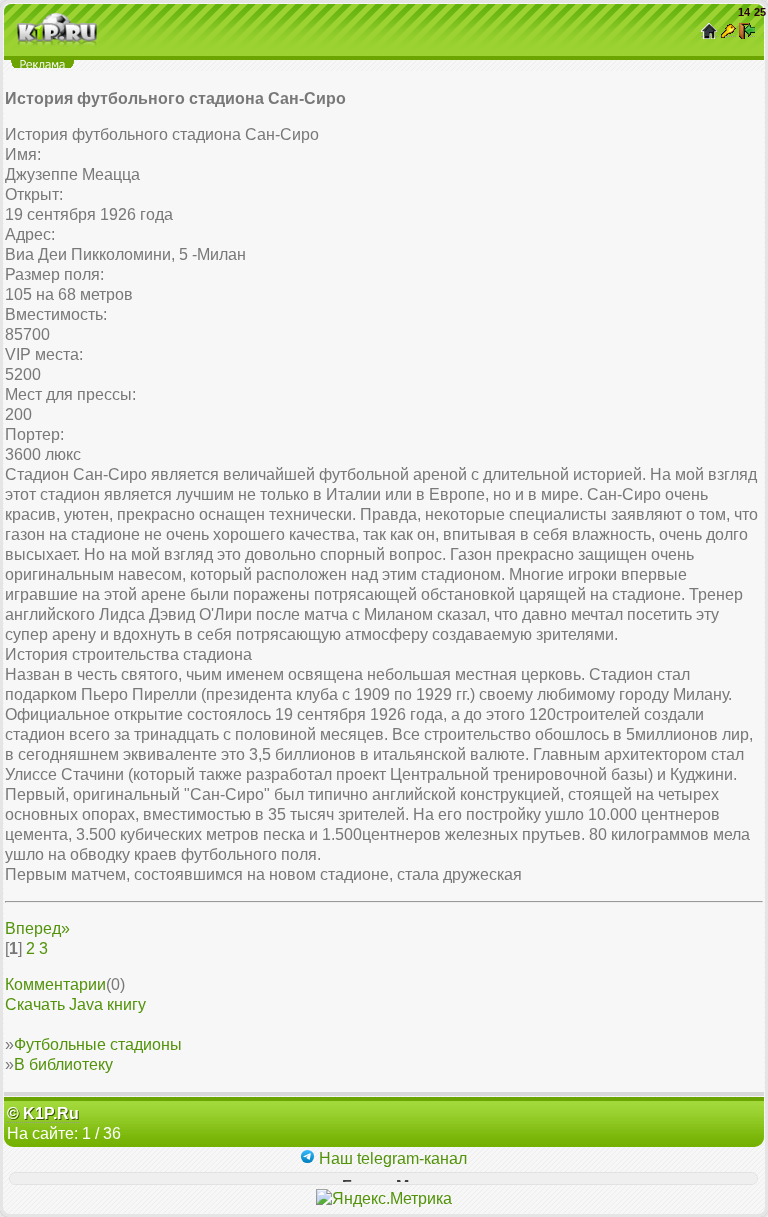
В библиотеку (63, 1064)
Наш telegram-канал (391, 1158)
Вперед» (37, 928)
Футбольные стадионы (98, 1044)
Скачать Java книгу (75, 1004)
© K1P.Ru (43, 1113)
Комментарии (55, 984)
